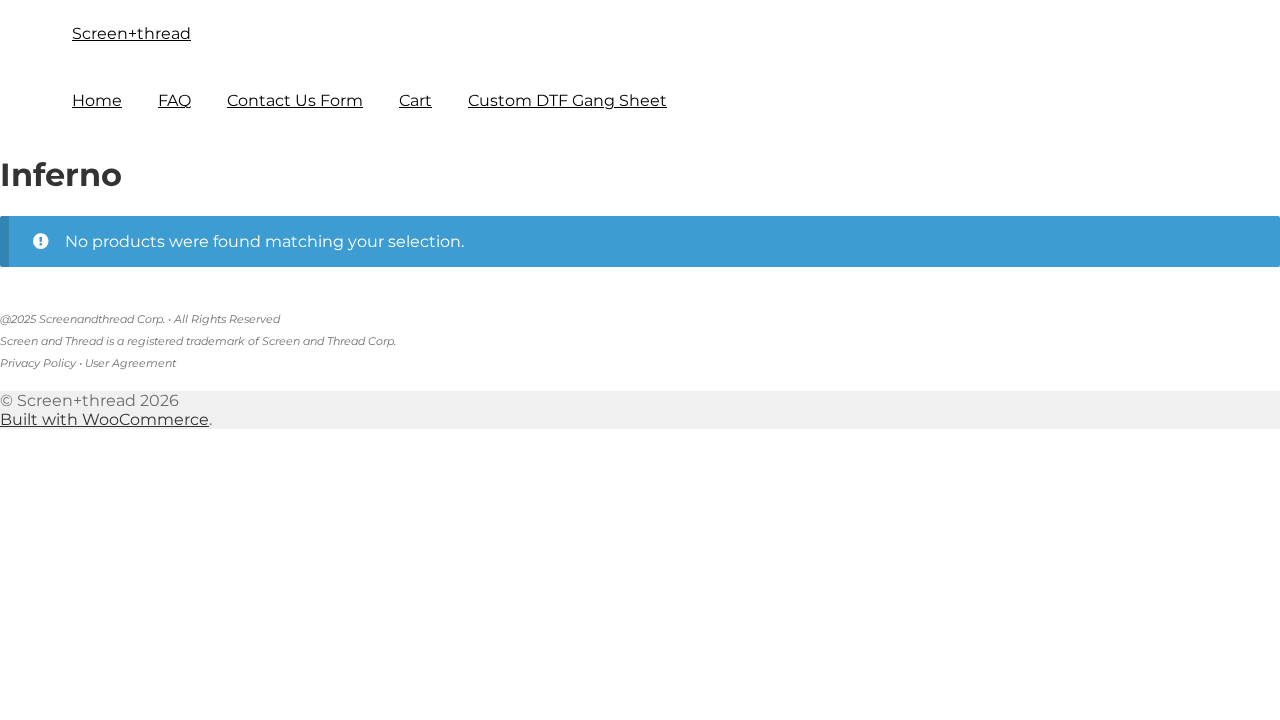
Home (97, 100)
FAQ (174, 100)
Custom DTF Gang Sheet (567, 100)
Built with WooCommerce (104, 419)
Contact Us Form (295, 100)
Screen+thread (131, 33)
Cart (415, 100)
